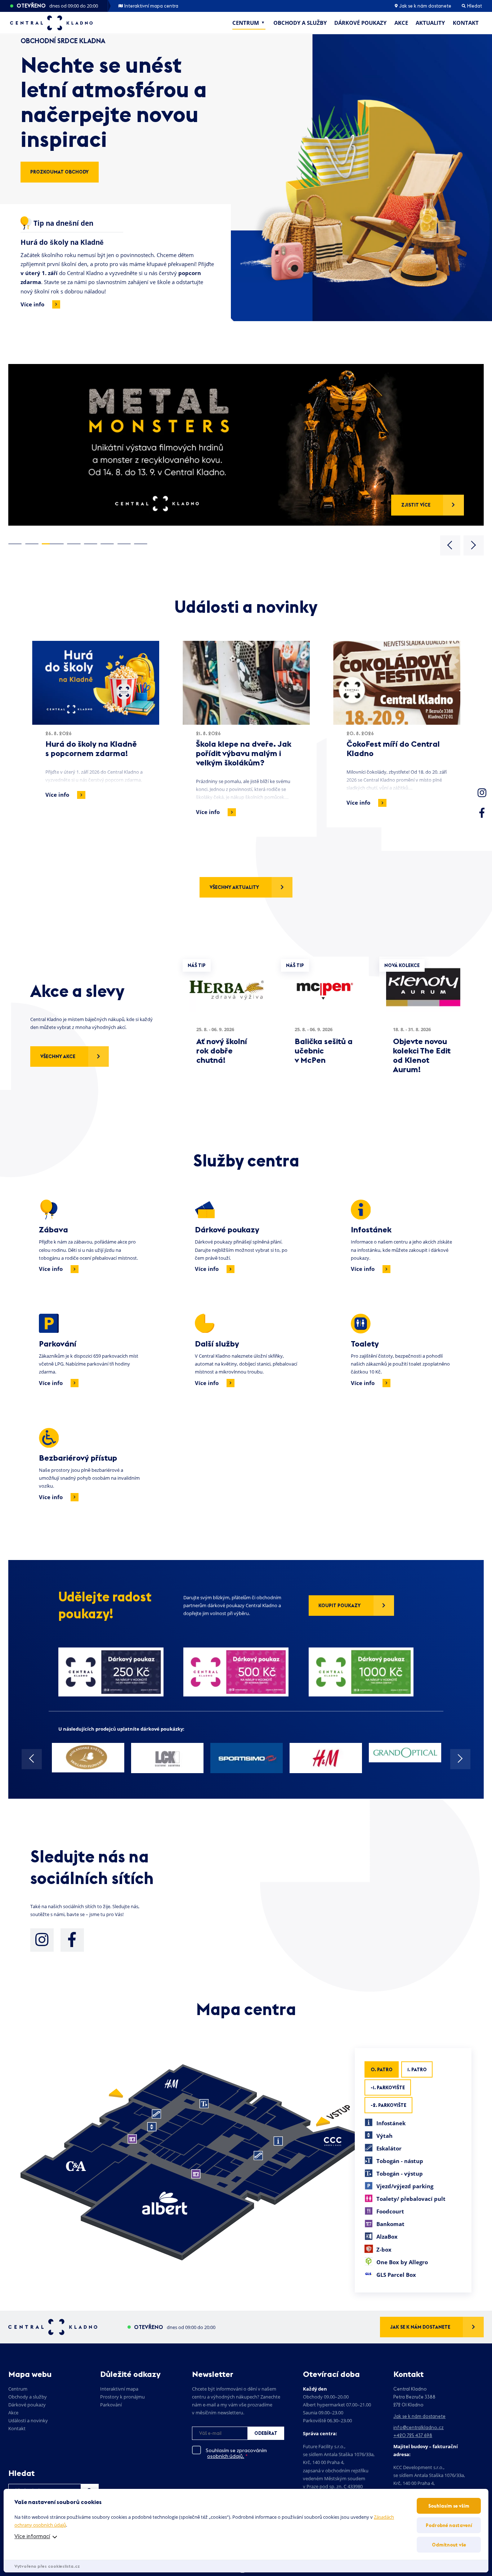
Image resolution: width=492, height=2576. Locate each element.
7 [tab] (124, 544)
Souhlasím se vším (449, 2506)
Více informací (32, 2536)
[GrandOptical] (405, 1753)
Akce (401, 23)
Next (474, 545)
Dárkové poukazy (360, 23)
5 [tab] (91, 544)
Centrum (246, 23)
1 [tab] (15, 544)
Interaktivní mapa (119, 2389)
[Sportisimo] (247, 1758)
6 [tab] (107, 544)
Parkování (111, 2405)
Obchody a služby (300, 23)
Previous (450, 545)
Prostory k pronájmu (122, 2397)
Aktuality (430, 23)
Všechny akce (58, 1056)
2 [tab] (32, 544)
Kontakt (466, 23)
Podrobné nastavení (449, 2525)
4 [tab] (74, 544)
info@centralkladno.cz (419, 2427)
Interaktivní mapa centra (151, 6)
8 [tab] (141, 544)
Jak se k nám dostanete (425, 6)
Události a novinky (28, 2420)
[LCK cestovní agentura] (167, 1758)
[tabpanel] (246, 445)
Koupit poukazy (339, 1605)
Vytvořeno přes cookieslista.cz (47, 2566)
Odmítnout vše (449, 2545)
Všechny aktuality (234, 887)
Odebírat (266, 2433)
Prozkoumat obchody (59, 172)
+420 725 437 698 (413, 2435)
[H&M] (326, 1758)
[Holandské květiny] (88, 1758)
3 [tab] (53, 544)
